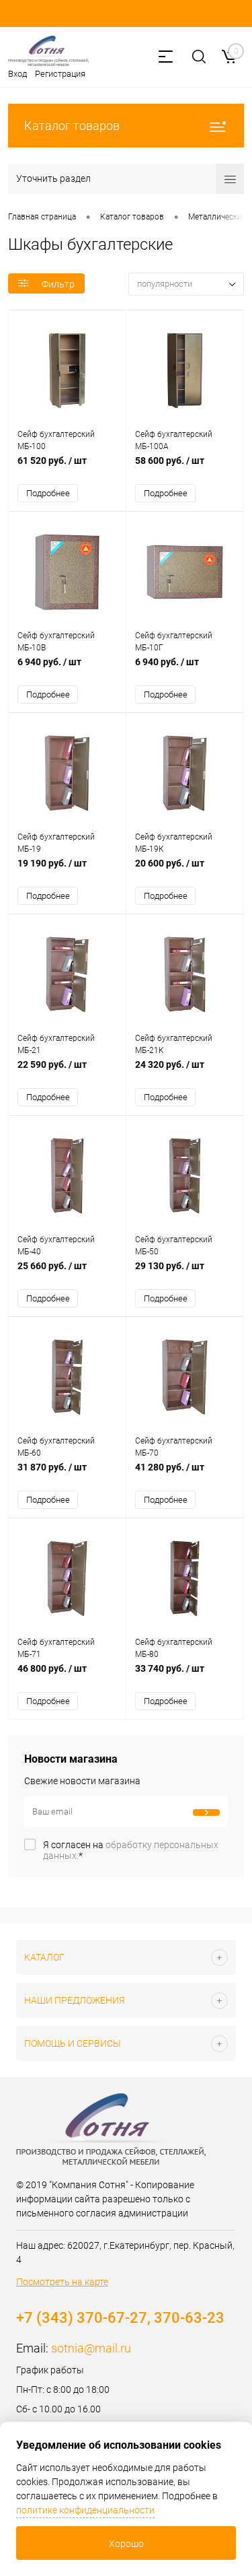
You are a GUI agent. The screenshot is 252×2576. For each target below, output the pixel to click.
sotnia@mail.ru (91, 2348)
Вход (17, 74)
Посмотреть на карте (62, 2282)
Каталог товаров (72, 126)
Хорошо (126, 2544)
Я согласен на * (131, 1850)
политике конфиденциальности (85, 2510)
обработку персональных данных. (131, 1850)
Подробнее (48, 493)
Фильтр (58, 284)
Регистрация (60, 74)
